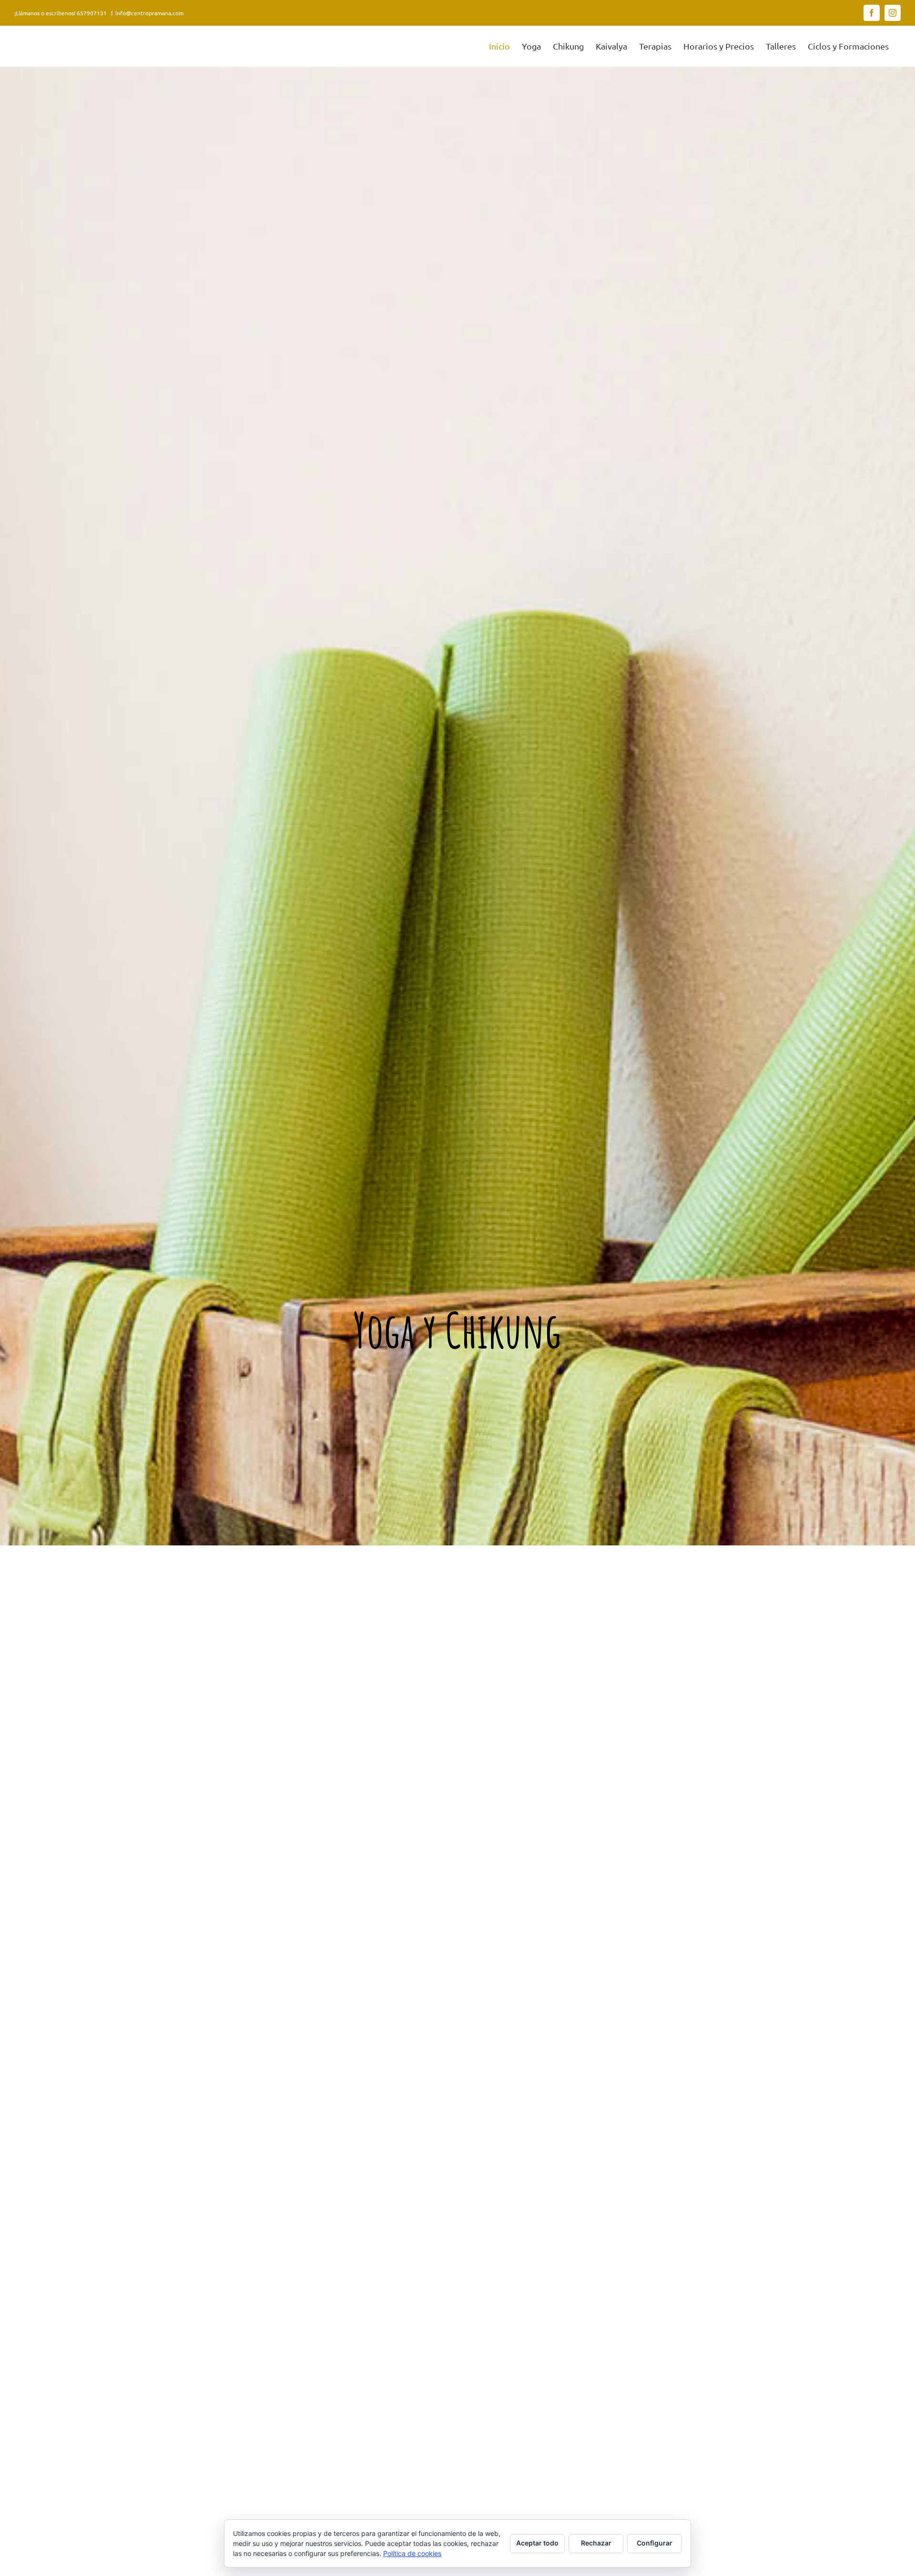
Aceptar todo (537, 2543)
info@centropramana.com (149, 13)
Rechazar (596, 2543)
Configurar (655, 2543)
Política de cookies (412, 2553)
